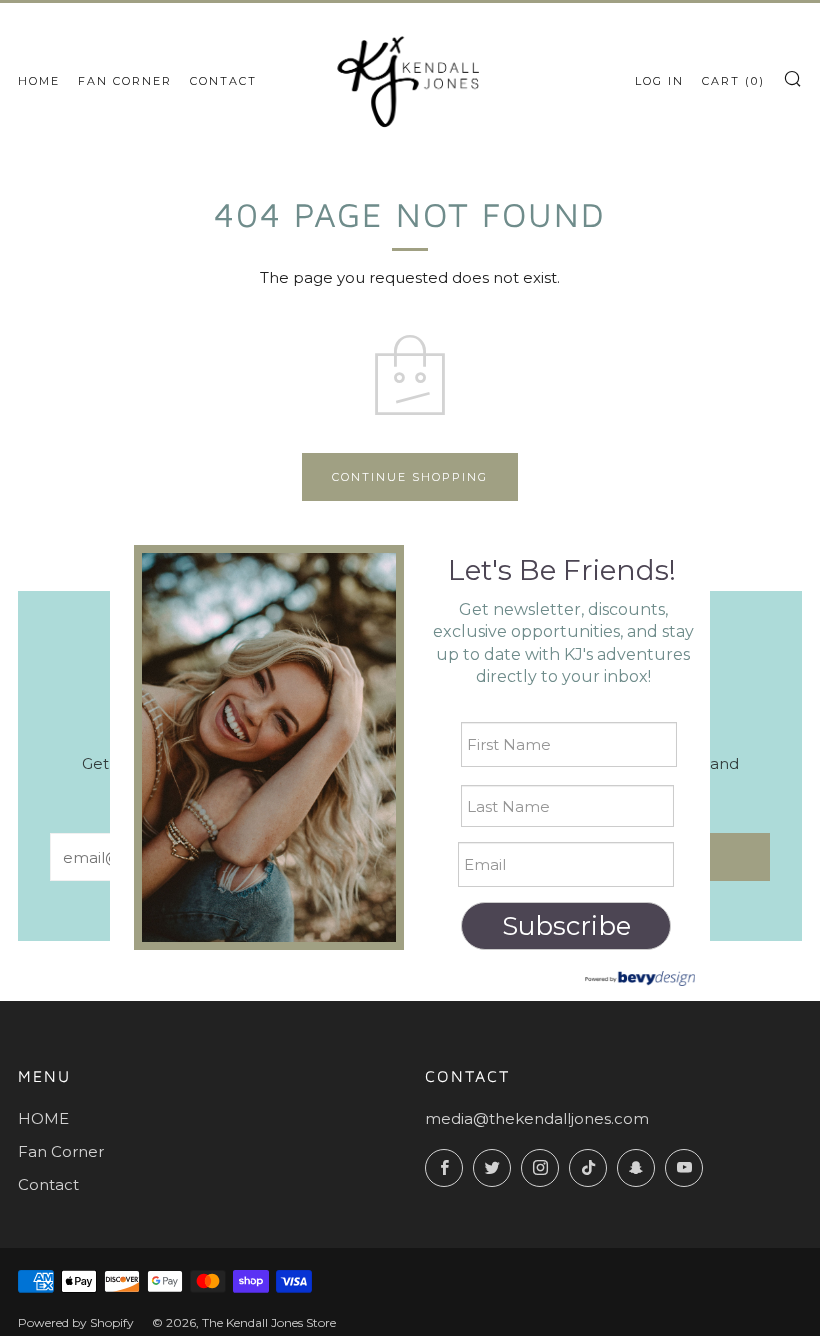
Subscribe (566, 926)
